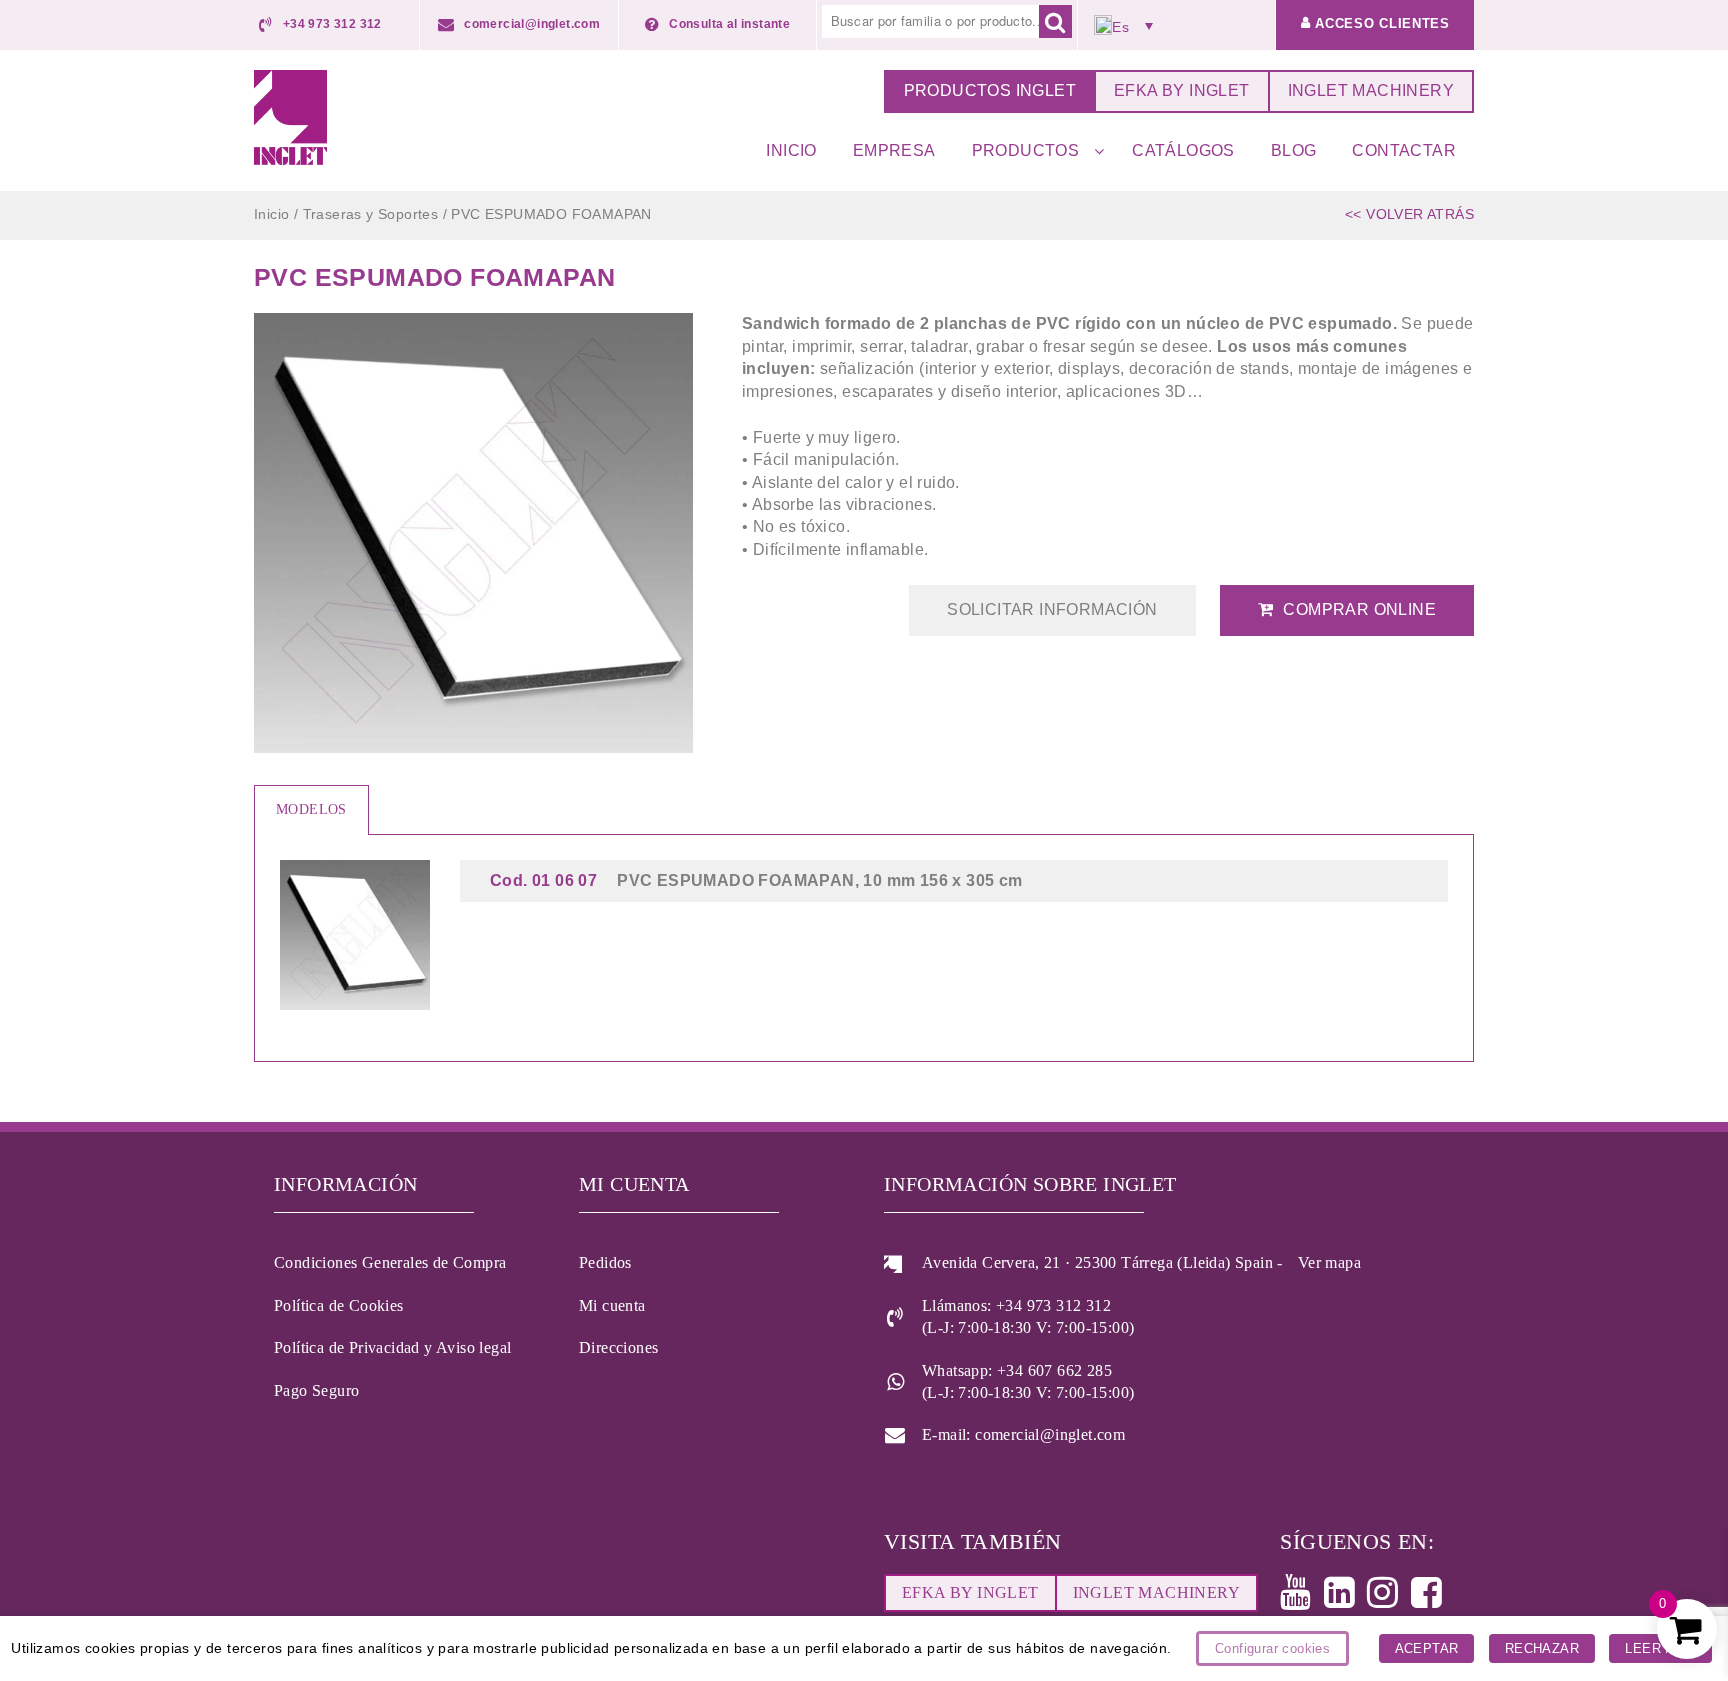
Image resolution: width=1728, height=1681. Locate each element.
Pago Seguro (316, 1390)
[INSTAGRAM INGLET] (1388, 1599)
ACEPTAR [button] (1427, 1648)
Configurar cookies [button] (1272, 1648)
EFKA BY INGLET (1182, 90)
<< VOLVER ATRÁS (1409, 214)
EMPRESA (894, 150)
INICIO (791, 150)
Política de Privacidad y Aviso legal (392, 1347)
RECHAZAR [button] (1542, 1648)
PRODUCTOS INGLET (990, 90)
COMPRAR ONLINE (1359, 609)
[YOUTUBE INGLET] (1301, 1599)
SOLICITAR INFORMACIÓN (1052, 609)
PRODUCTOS (1026, 150)
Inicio (271, 214)
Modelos (311, 809)
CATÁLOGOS (1183, 150)
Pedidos (605, 1262)
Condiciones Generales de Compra (390, 1262)
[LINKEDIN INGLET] (1345, 1599)
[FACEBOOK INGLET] (1432, 1599)
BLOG (1294, 150)
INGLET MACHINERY (1371, 90)
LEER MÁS (1660, 1648)
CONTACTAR (1404, 150)
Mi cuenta (612, 1305)
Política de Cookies (339, 1305)
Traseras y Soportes (371, 214)
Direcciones (618, 1347)
